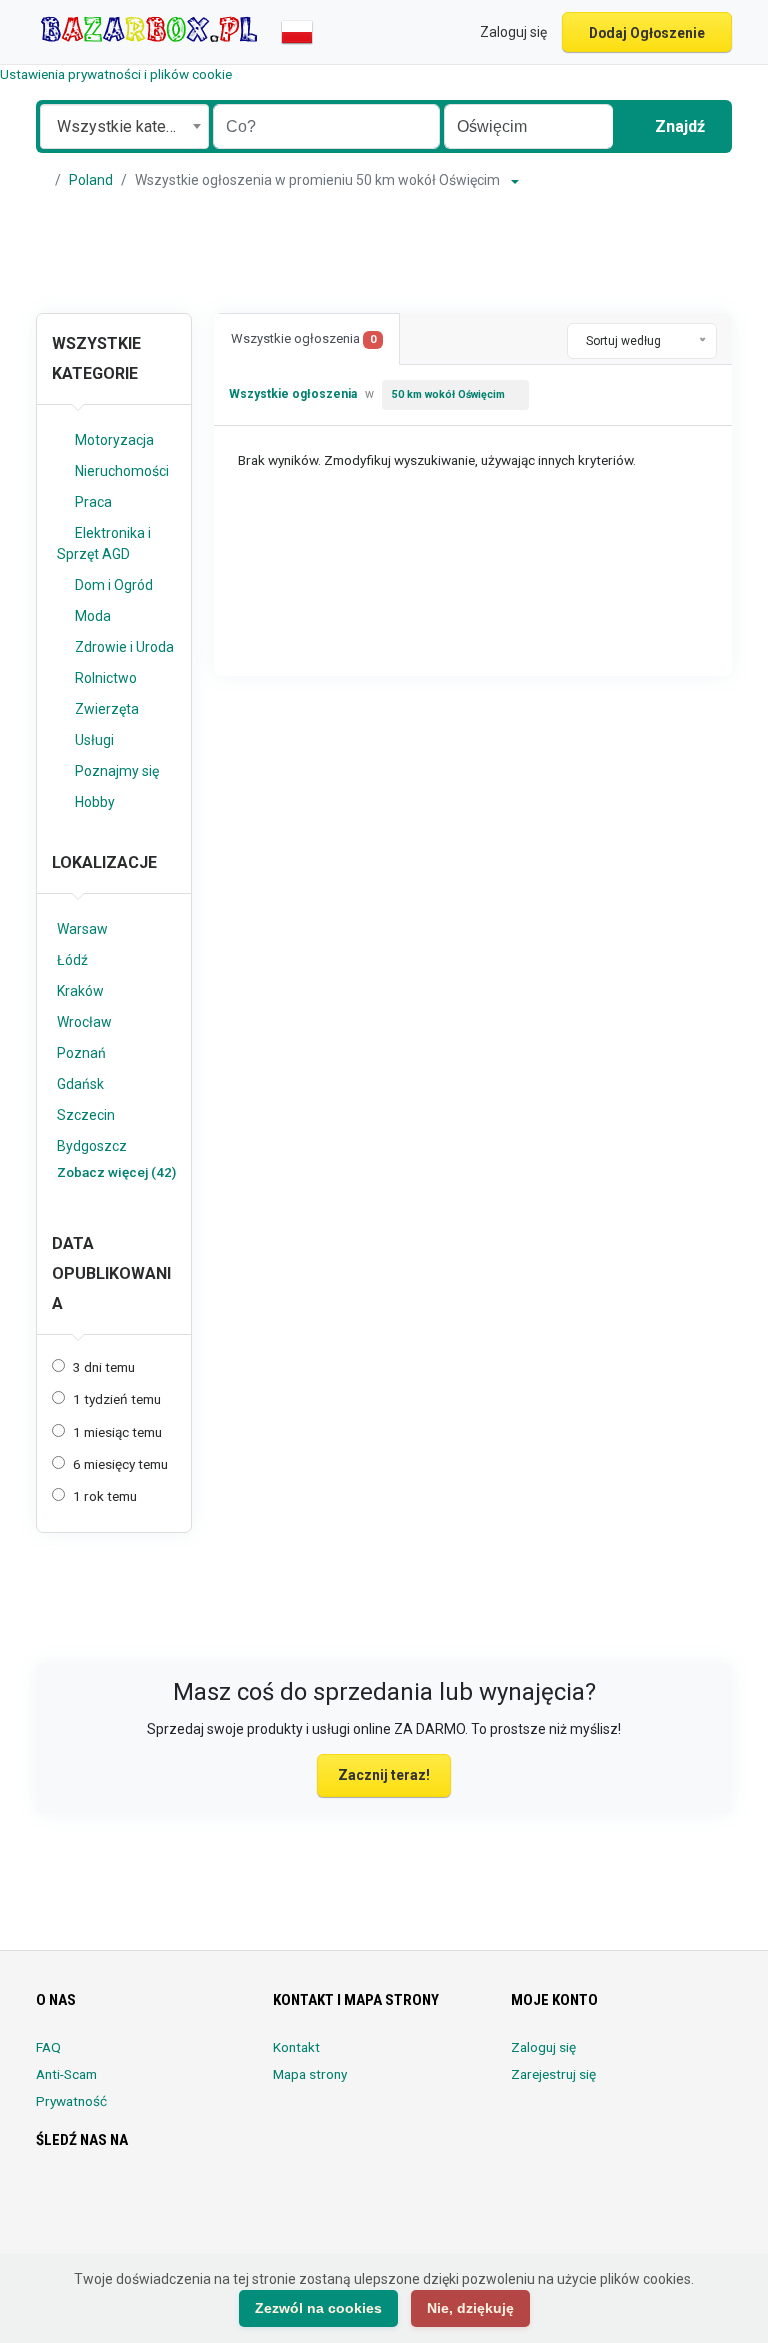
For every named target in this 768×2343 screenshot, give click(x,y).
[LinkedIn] (132, 2199)
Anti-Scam (66, 2074)
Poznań (81, 1053)
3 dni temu (104, 1367)
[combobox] (124, 126)
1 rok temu (105, 1496)
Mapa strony (310, 2074)
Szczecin (86, 1115)
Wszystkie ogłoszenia (303, 338)
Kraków (80, 991)
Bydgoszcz (92, 1146)
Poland (91, 180)
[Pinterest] (160, 2199)
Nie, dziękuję (470, 2308)
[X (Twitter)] (76, 2199)
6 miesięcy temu (120, 1464)
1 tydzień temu (117, 1399)
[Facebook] (48, 2199)
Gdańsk (80, 1084)
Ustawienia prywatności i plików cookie (116, 74)
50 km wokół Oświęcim (448, 394)
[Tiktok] (188, 2199)
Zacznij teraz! (384, 1775)
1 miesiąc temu (117, 1432)
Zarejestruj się (553, 2074)
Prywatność (71, 2101)
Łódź (72, 960)
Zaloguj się (543, 2047)
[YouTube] (216, 2199)
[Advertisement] (384, 252)
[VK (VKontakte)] (48, 2238)
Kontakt (296, 2047)
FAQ (48, 2047)
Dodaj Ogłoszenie (647, 33)
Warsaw (82, 929)
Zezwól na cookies (318, 2308)
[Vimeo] (244, 2199)
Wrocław (84, 1022)
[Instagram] (104, 2199)
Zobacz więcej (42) (116, 1172)
